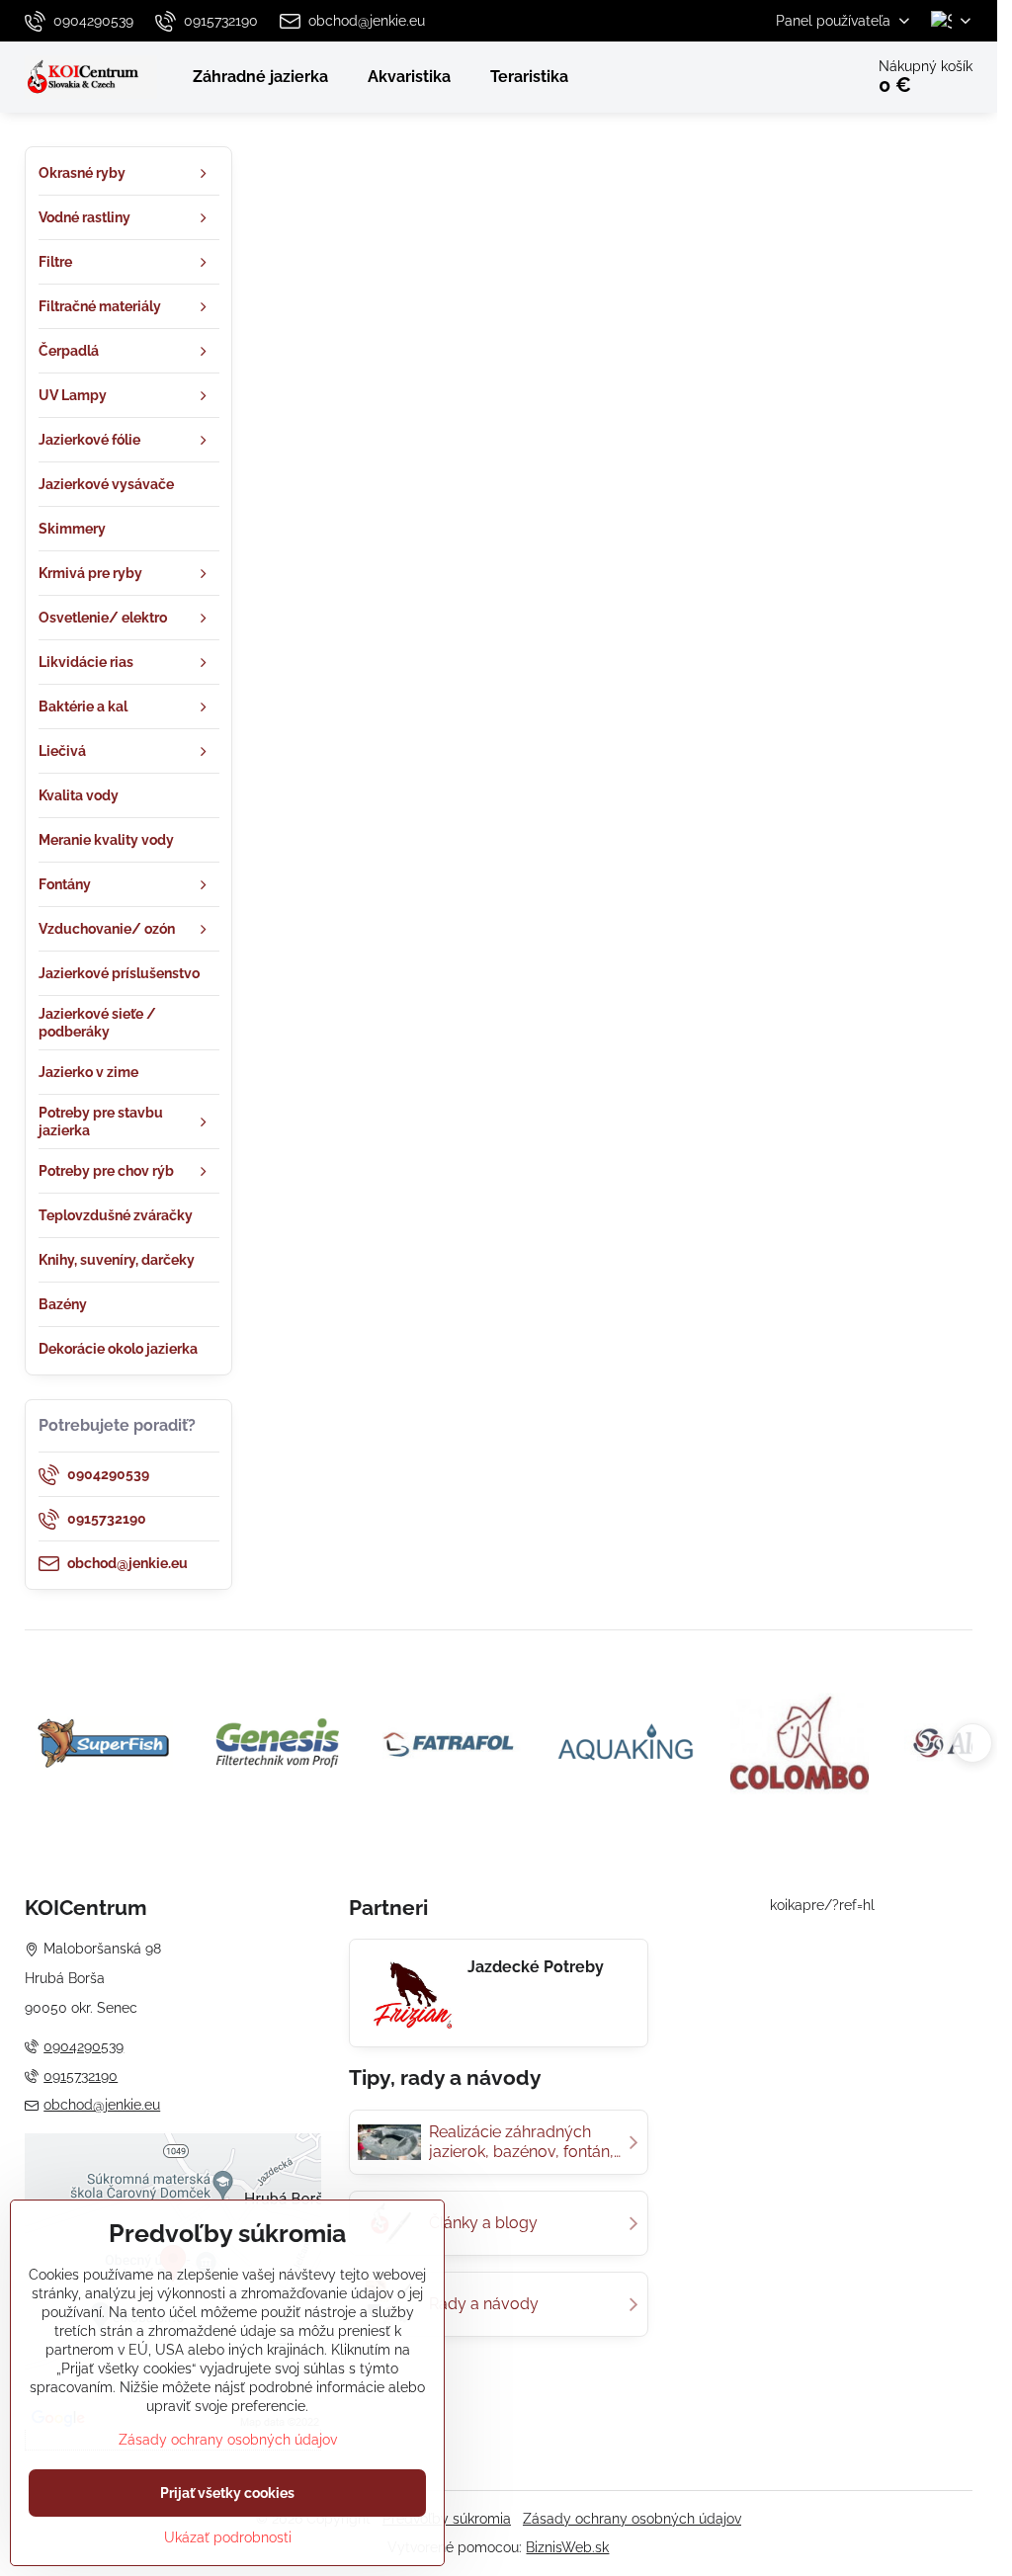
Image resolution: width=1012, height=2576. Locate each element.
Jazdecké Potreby (536, 1967)
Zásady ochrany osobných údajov (632, 2519)
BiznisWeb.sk (567, 2547)
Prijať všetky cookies (227, 2493)
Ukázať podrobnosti (228, 2537)
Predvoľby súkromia (447, 2519)
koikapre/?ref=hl (822, 1905)
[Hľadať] (793, 77)
